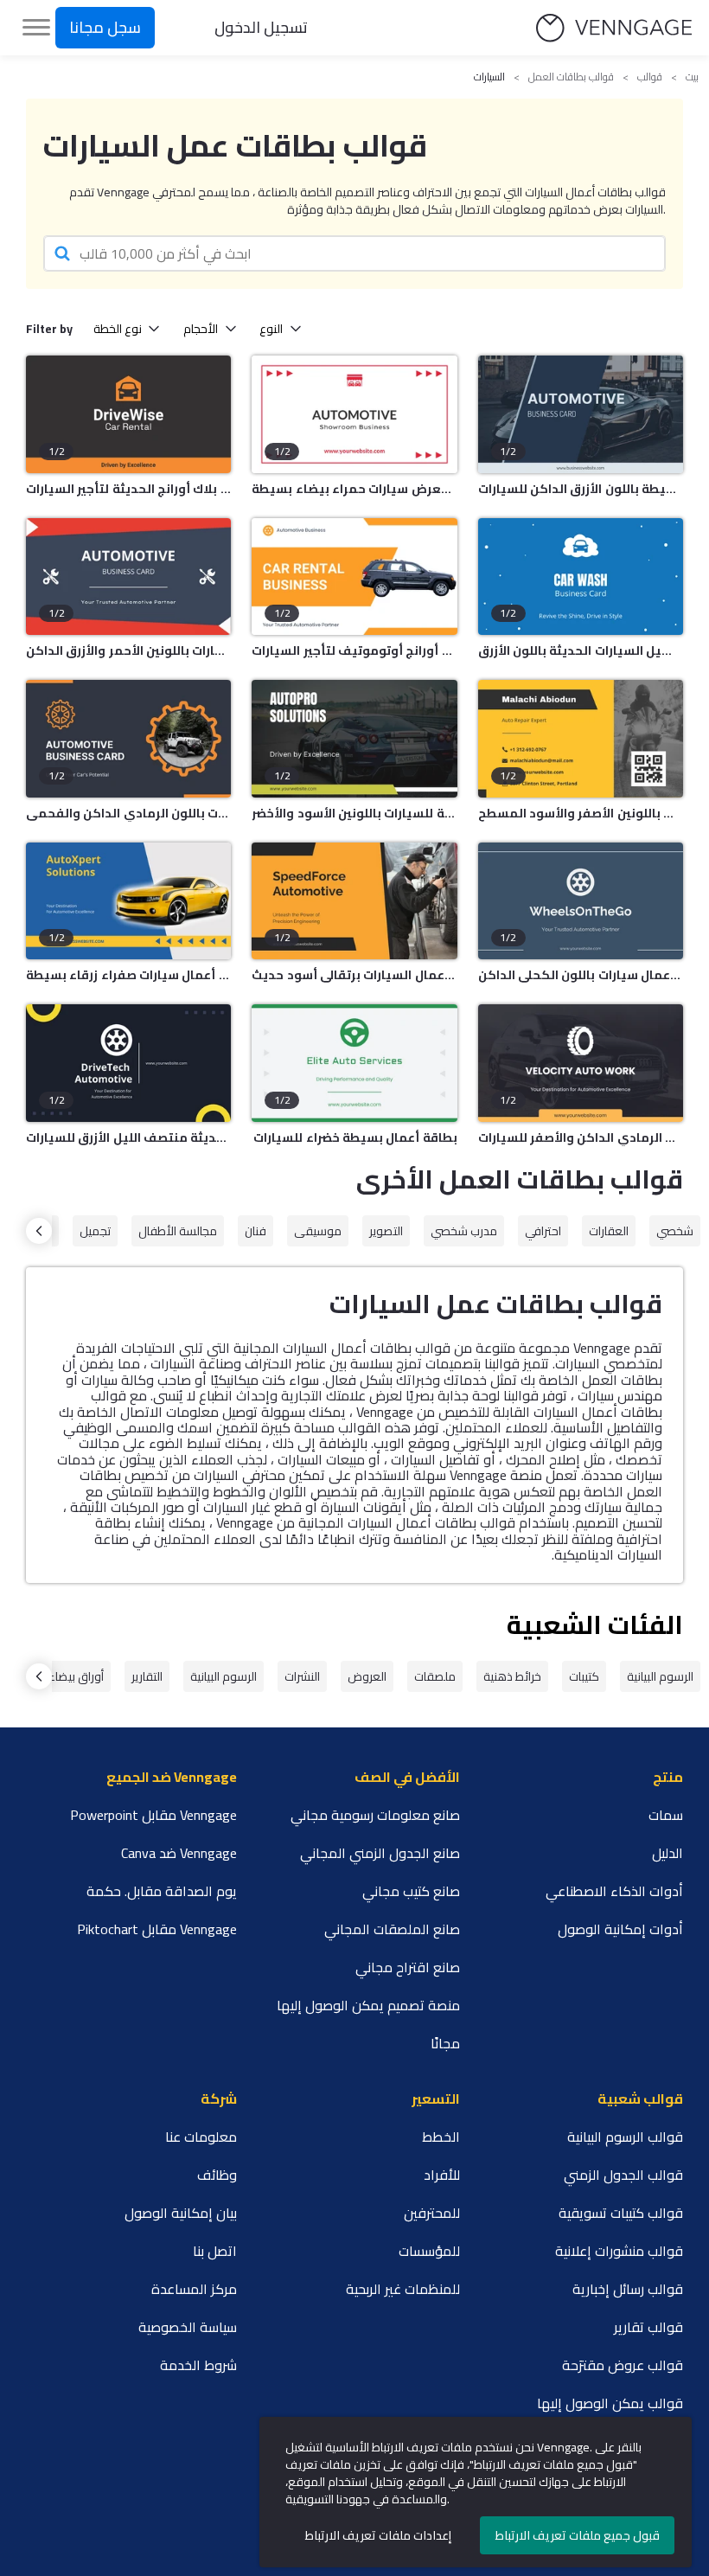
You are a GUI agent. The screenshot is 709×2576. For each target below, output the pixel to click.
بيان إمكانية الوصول (181, 2213)
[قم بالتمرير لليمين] (39, 1231)
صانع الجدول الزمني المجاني (380, 1853)
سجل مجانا (105, 27)
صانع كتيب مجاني (411, 1891)
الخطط (441, 2137)
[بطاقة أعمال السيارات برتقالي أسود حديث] (354, 901)
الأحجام (201, 329)
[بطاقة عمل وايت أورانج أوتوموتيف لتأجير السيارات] (354, 577)
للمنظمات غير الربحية (403, 2289)
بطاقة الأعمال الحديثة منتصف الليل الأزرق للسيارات (128, 1137)
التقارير (147, 1676)
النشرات (302, 1676)
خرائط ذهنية (512, 1676)
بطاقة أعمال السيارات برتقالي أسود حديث (354, 975)
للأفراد (442, 2175)
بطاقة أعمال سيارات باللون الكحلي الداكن (581, 975)
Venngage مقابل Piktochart (157, 1929)
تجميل (95, 1231)
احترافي (543, 1231)
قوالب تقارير (648, 2327)
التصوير (386, 1231)
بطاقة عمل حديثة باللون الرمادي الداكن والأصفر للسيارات (581, 1137)
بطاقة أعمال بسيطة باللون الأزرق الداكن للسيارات (581, 489)
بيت (692, 77)
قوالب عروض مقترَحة (623, 2365)
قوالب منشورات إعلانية (619, 2251)
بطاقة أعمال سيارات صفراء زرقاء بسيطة (128, 975)
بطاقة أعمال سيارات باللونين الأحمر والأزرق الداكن (128, 650)
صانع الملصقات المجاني (392, 1929)
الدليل (667, 1853)
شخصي (675, 1231)
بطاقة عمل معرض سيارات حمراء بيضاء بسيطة (354, 489)
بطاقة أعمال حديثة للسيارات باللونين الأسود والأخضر (354, 813)
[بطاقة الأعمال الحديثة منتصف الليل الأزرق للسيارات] (128, 1063)
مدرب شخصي (464, 1231)
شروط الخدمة (198, 2365)
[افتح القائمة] (36, 28)
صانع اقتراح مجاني (408, 1967)
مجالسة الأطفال (178, 1231)
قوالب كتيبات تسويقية (621, 2213)
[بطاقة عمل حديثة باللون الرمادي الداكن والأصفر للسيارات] (581, 1063)
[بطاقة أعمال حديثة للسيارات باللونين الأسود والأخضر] (354, 739)
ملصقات (435, 1676)
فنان (255, 1231)
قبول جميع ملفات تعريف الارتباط (578, 2535)
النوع (271, 329)
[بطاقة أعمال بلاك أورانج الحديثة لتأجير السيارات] (128, 414)
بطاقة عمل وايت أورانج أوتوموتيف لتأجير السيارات (354, 650)
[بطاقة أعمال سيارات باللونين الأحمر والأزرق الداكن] (128, 577)
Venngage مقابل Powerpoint (153, 1815)
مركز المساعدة (194, 2289)
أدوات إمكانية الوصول (620, 1929)
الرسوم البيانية (660, 1676)
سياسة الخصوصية (188, 2327)
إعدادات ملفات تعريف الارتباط (378, 2535)
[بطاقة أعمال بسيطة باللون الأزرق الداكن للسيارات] (581, 414)
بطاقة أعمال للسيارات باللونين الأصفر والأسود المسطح (581, 813)
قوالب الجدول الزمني (623, 2175)
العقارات (609, 1231)
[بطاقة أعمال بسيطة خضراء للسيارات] (354, 1063)
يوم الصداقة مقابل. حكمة (162, 1891)
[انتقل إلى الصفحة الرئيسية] (614, 28)
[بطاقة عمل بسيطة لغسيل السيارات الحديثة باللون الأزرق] (581, 577)
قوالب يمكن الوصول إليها (610, 2403)
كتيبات (584, 1676)
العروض (367, 1676)
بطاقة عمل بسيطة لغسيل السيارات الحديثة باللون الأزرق (581, 650)
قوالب (650, 77)
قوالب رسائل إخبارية (628, 2289)
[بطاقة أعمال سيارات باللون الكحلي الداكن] (581, 901)
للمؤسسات (429, 2251)
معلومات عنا (201, 2137)
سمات (666, 1815)
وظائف (217, 2175)
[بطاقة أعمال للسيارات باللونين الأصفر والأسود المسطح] (581, 739)
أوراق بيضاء (76, 1676)
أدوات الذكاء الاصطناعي (614, 1891)
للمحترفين (432, 2213)
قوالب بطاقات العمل (571, 77)
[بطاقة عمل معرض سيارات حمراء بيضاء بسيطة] (354, 414)
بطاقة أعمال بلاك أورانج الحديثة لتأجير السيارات (128, 489)
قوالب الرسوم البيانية (625, 2137)
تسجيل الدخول (261, 27)
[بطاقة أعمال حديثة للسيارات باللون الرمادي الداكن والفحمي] (128, 739)
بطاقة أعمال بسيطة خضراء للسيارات (355, 1137)
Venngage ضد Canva (179, 1853)
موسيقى (318, 1231)
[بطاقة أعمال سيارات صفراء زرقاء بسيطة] (128, 901)
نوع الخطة (118, 329)
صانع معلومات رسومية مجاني (375, 1815)
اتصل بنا (215, 2251)
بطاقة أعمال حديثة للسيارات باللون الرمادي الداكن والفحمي (128, 813)
